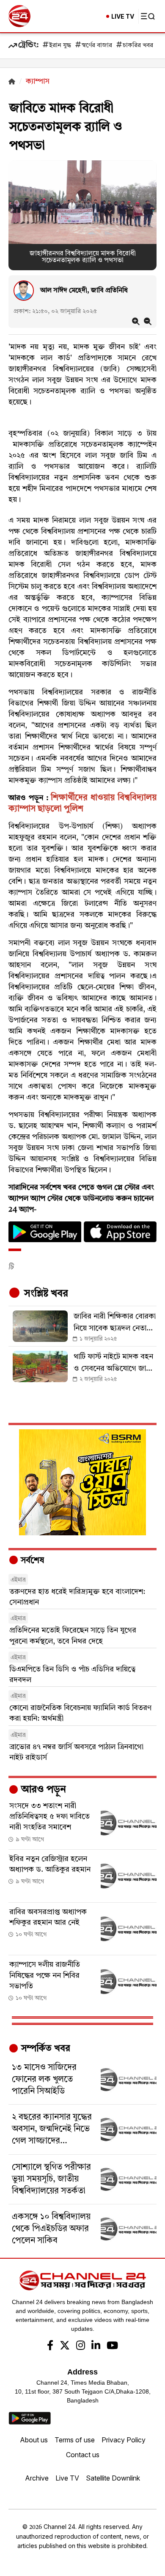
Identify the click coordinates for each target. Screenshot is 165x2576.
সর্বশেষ (31, 1561)
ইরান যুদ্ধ (60, 46)
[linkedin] (96, 2346)
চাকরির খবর (138, 46)
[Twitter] (65, 2346)
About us (34, 2440)
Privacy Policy (124, 2440)
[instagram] (81, 2346)
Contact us (83, 2455)
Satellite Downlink (113, 2478)
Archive (37, 2478)
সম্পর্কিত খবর (44, 2049)
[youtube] (112, 2346)
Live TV (67, 2478)
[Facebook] (50, 2346)
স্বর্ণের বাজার (97, 46)
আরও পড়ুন (42, 1790)
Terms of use (75, 2440)
